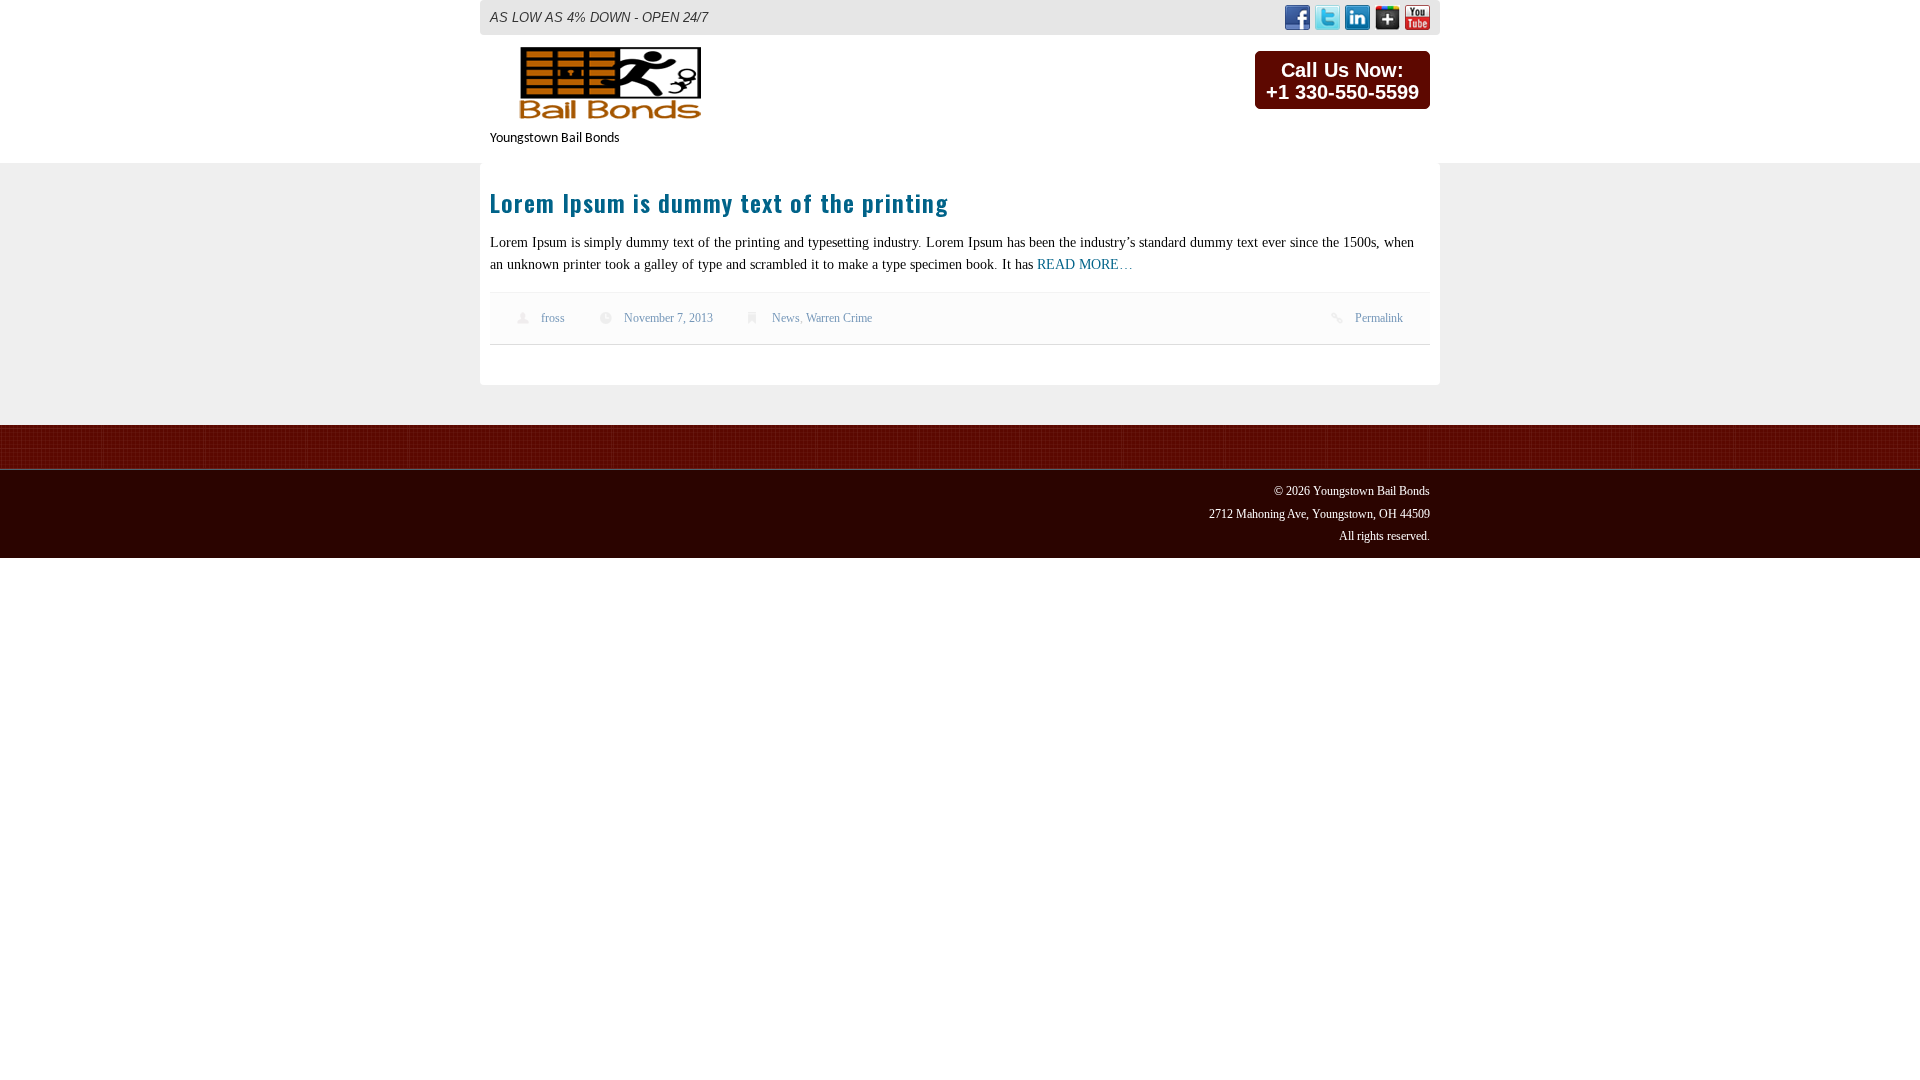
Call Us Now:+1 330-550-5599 (1342, 81)
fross (553, 318)
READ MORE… (1085, 264)
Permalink (1379, 318)
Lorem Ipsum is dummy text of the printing (719, 202)
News (786, 318)
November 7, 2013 (668, 318)
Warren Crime (839, 318)
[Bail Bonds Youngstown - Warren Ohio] (616, 55)
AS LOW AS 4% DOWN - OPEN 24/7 (599, 17)
